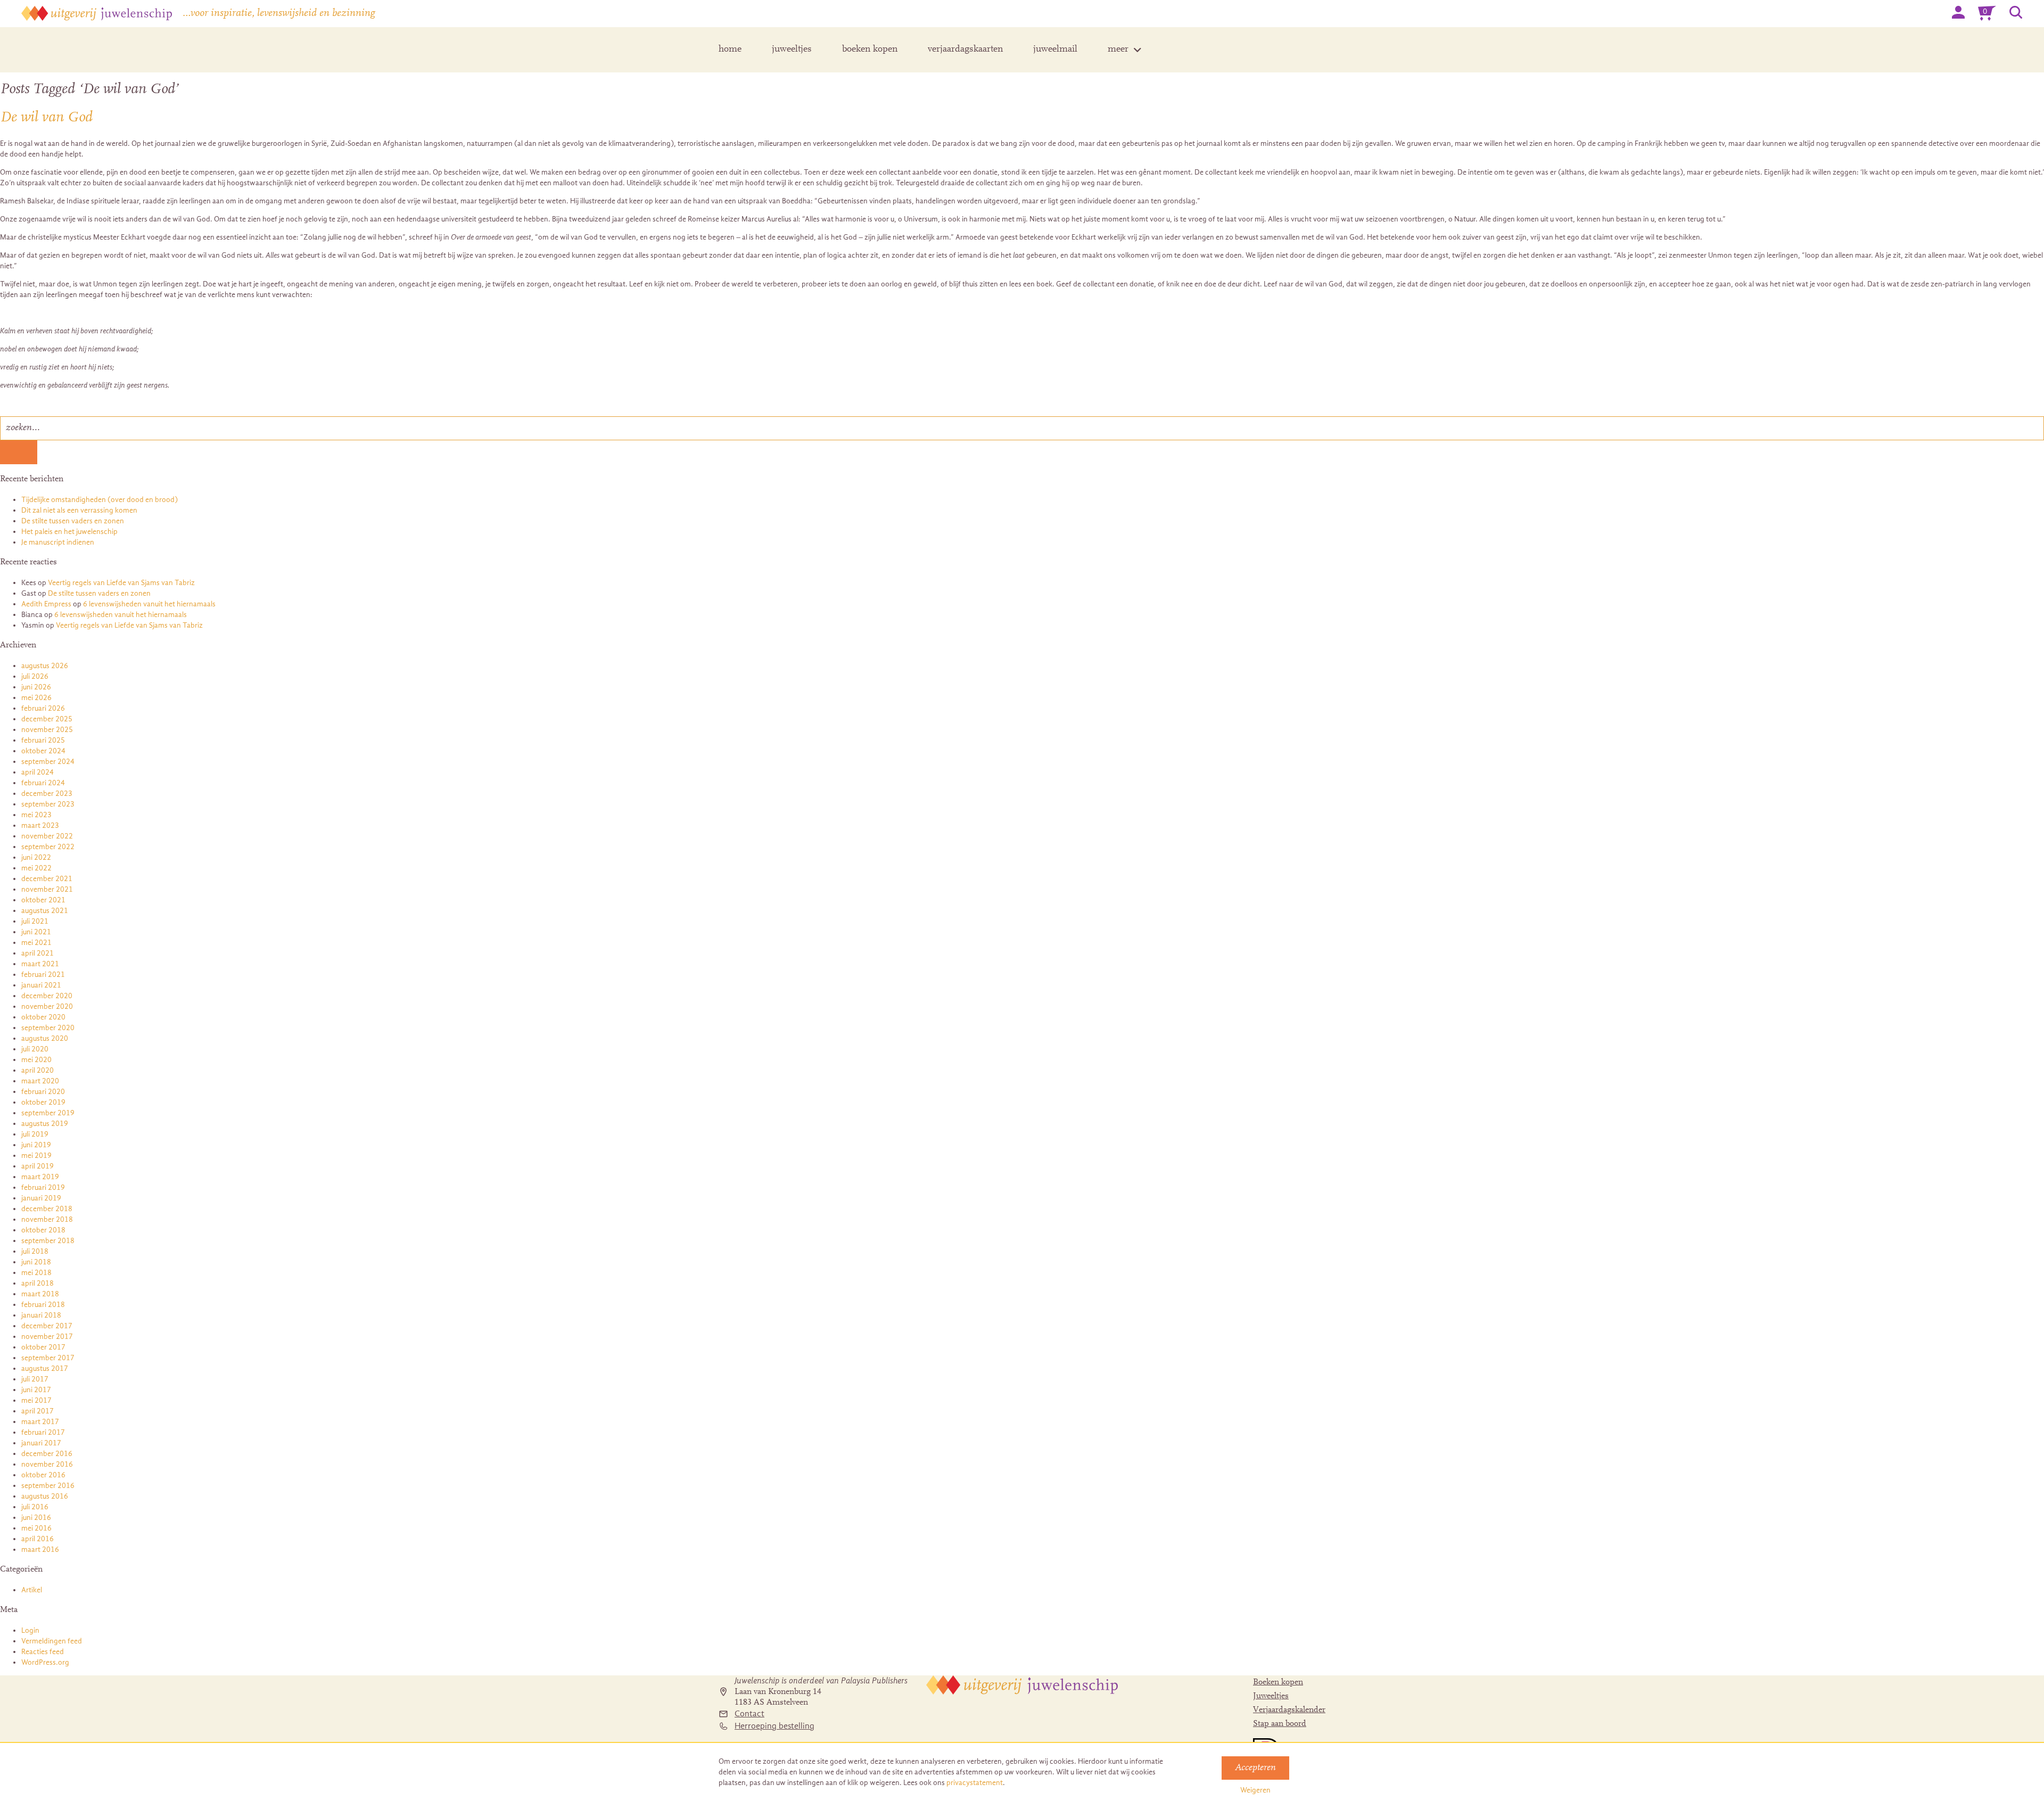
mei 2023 (36, 815)
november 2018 (47, 1219)
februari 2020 (43, 1092)
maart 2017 (40, 1422)
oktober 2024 (43, 751)
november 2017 (47, 1337)
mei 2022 (36, 868)
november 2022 (47, 836)
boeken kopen (870, 50)
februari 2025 (43, 740)
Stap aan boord (1280, 1724)
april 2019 (38, 1166)
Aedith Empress (46, 604)
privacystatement (975, 1783)
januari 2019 (41, 1198)
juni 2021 (36, 932)
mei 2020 (36, 1060)
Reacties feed (43, 1652)
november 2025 (47, 730)
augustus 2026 (45, 666)
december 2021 (47, 879)
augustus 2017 (45, 1368)
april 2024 (38, 772)
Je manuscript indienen (58, 542)
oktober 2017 (43, 1347)
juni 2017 (36, 1390)
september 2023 (48, 804)
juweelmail (1055, 50)
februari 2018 (43, 1305)
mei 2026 (36, 698)
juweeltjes (792, 50)
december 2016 (47, 1454)
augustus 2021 (45, 911)
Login (30, 1630)
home (730, 50)
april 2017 (38, 1411)
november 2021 (47, 889)
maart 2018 (40, 1294)
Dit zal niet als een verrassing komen (79, 510)
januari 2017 (41, 1443)
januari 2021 (41, 985)
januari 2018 (41, 1315)
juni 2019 (36, 1145)
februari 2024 (43, 783)
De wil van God (46, 118)
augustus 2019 (45, 1124)
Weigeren (1255, 1790)
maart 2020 (40, 1081)
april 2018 (38, 1283)
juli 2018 (35, 1251)
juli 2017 (35, 1379)
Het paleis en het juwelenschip (69, 532)
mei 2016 (36, 1528)
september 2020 (48, 1028)
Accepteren (1255, 1768)
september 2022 (48, 847)
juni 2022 (36, 857)
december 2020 (47, 996)
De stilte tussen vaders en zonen (73, 521)
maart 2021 (40, 964)
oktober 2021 (43, 900)
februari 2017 (43, 1432)
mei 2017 (36, 1400)
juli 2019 (35, 1134)
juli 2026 (35, 676)
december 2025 (47, 719)
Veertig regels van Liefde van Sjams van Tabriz (121, 583)
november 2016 (47, 1464)
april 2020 (38, 1070)
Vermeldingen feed (52, 1641)
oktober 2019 (43, 1102)
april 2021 (38, 953)
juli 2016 (35, 1507)
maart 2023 (40, 825)
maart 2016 (40, 1549)
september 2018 (48, 1241)
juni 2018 (36, 1262)
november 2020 (47, 1006)
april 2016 (38, 1539)
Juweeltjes (1271, 1696)
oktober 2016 (43, 1475)
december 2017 (47, 1326)
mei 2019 (36, 1156)
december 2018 (47, 1209)
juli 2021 (35, 921)
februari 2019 (43, 1187)
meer (1118, 50)
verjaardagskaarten (965, 50)
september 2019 (48, 1113)
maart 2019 (40, 1177)
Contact (749, 1714)
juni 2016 (36, 1518)
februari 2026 (43, 708)
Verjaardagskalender (1289, 1710)
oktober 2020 (43, 1017)
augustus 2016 (45, 1496)
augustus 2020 (45, 1038)
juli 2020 (35, 1049)
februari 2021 (43, 975)
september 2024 (48, 762)
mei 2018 (36, 1273)
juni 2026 (36, 687)
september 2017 (48, 1358)
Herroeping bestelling (774, 1726)
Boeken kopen (1278, 1682)
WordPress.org (45, 1662)
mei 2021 (36, 943)
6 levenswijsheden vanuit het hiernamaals (149, 604)
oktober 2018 (43, 1230)
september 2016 (48, 1486)
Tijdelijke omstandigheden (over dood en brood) (100, 500)
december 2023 (47, 794)
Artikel (32, 1590)
